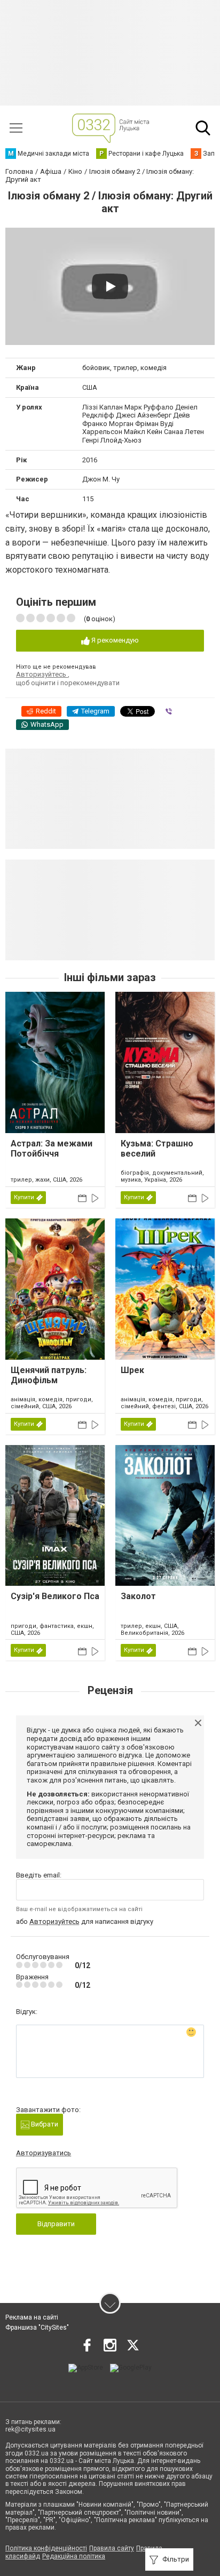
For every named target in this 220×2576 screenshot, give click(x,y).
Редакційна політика (74, 2556)
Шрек (132, 1370)
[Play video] (110, 286)
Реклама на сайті (32, 2317)
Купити (24, 1197)
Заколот (138, 1596)
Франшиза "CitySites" (37, 2328)
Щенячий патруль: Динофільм (49, 1375)
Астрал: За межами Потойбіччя (52, 1149)
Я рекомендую (114, 640)
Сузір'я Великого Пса (55, 1596)
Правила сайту (112, 2548)
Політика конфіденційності (46, 2548)
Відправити (56, 2224)
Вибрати (44, 2124)
